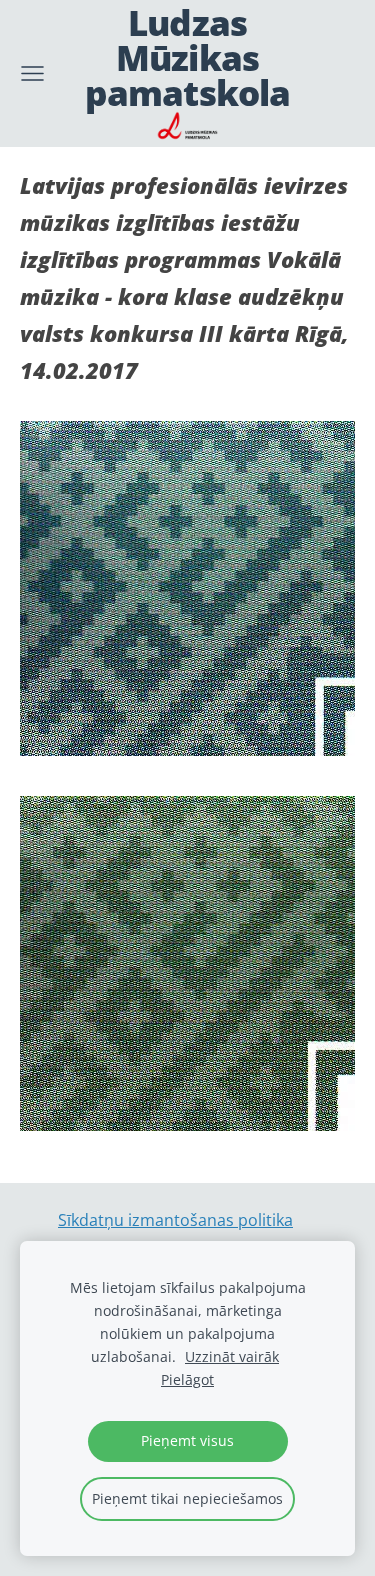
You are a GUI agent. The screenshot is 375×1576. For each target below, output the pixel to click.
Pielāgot (187, 1379)
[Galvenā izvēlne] (32, 73)
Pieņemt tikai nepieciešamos (187, 1498)
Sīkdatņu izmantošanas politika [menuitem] (175, 1220)
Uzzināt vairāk (232, 1356)
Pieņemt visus (187, 1440)
